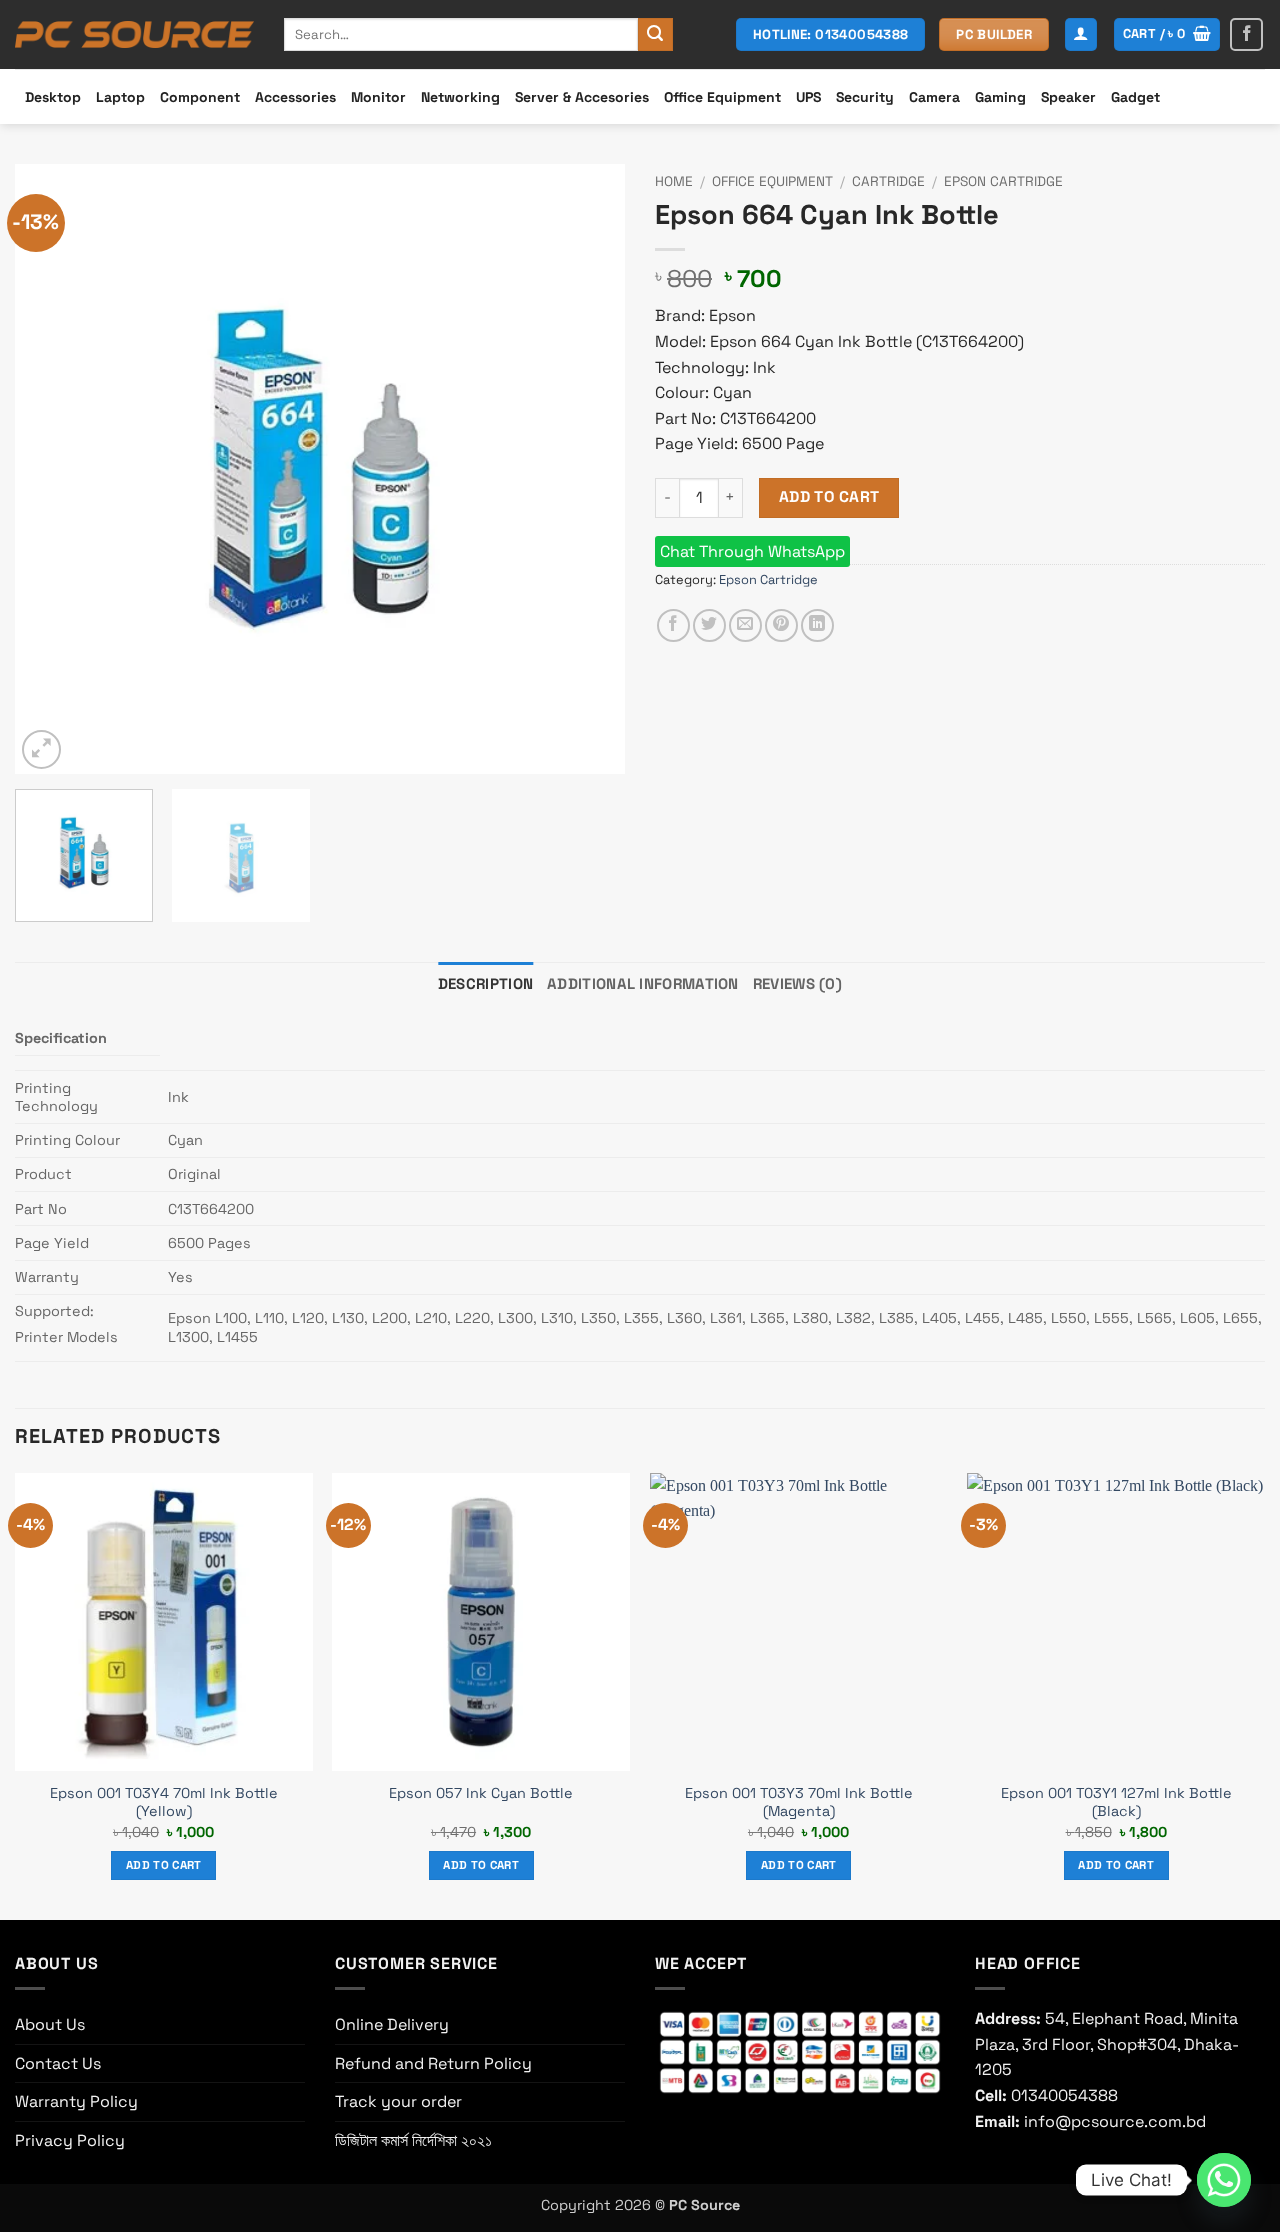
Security (865, 97)
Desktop (53, 97)
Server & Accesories (582, 97)
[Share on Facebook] (673, 625)
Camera (934, 97)
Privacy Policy (70, 2140)
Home (674, 181)
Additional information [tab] (643, 983)
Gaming (1000, 97)
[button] (1081, 34)
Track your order (398, 2101)
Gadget (1135, 97)
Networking (460, 97)
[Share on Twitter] (709, 625)
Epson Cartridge (1003, 181)
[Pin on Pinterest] (781, 625)
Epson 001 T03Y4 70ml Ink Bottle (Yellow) (164, 1802)
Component (200, 97)
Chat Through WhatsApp (752, 551)
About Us (50, 2024)
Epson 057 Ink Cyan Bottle (481, 1793)
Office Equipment (722, 97)
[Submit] (655, 35)
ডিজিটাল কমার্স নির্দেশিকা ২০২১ (413, 2140)
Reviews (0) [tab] (797, 983)
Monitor (378, 97)
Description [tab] (485, 983)
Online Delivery (392, 2024)
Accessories (295, 97)
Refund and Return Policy (433, 2063)
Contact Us (58, 2063)
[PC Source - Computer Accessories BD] (134, 35)
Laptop (120, 97)
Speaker (1068, 97)
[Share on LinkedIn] (817, 625)
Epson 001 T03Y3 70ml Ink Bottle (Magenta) (799, 1802)
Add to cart (829, 497)
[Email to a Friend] (745, 625)
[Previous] (52, 469)
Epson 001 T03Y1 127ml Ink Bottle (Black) (1116, 1802)
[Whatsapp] (1224, 2180)
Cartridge (888, 181)
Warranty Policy (76, 2101)
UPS (808, 97)
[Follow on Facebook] (1246, 34)
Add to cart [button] (164, 1865)
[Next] (588, 469)
